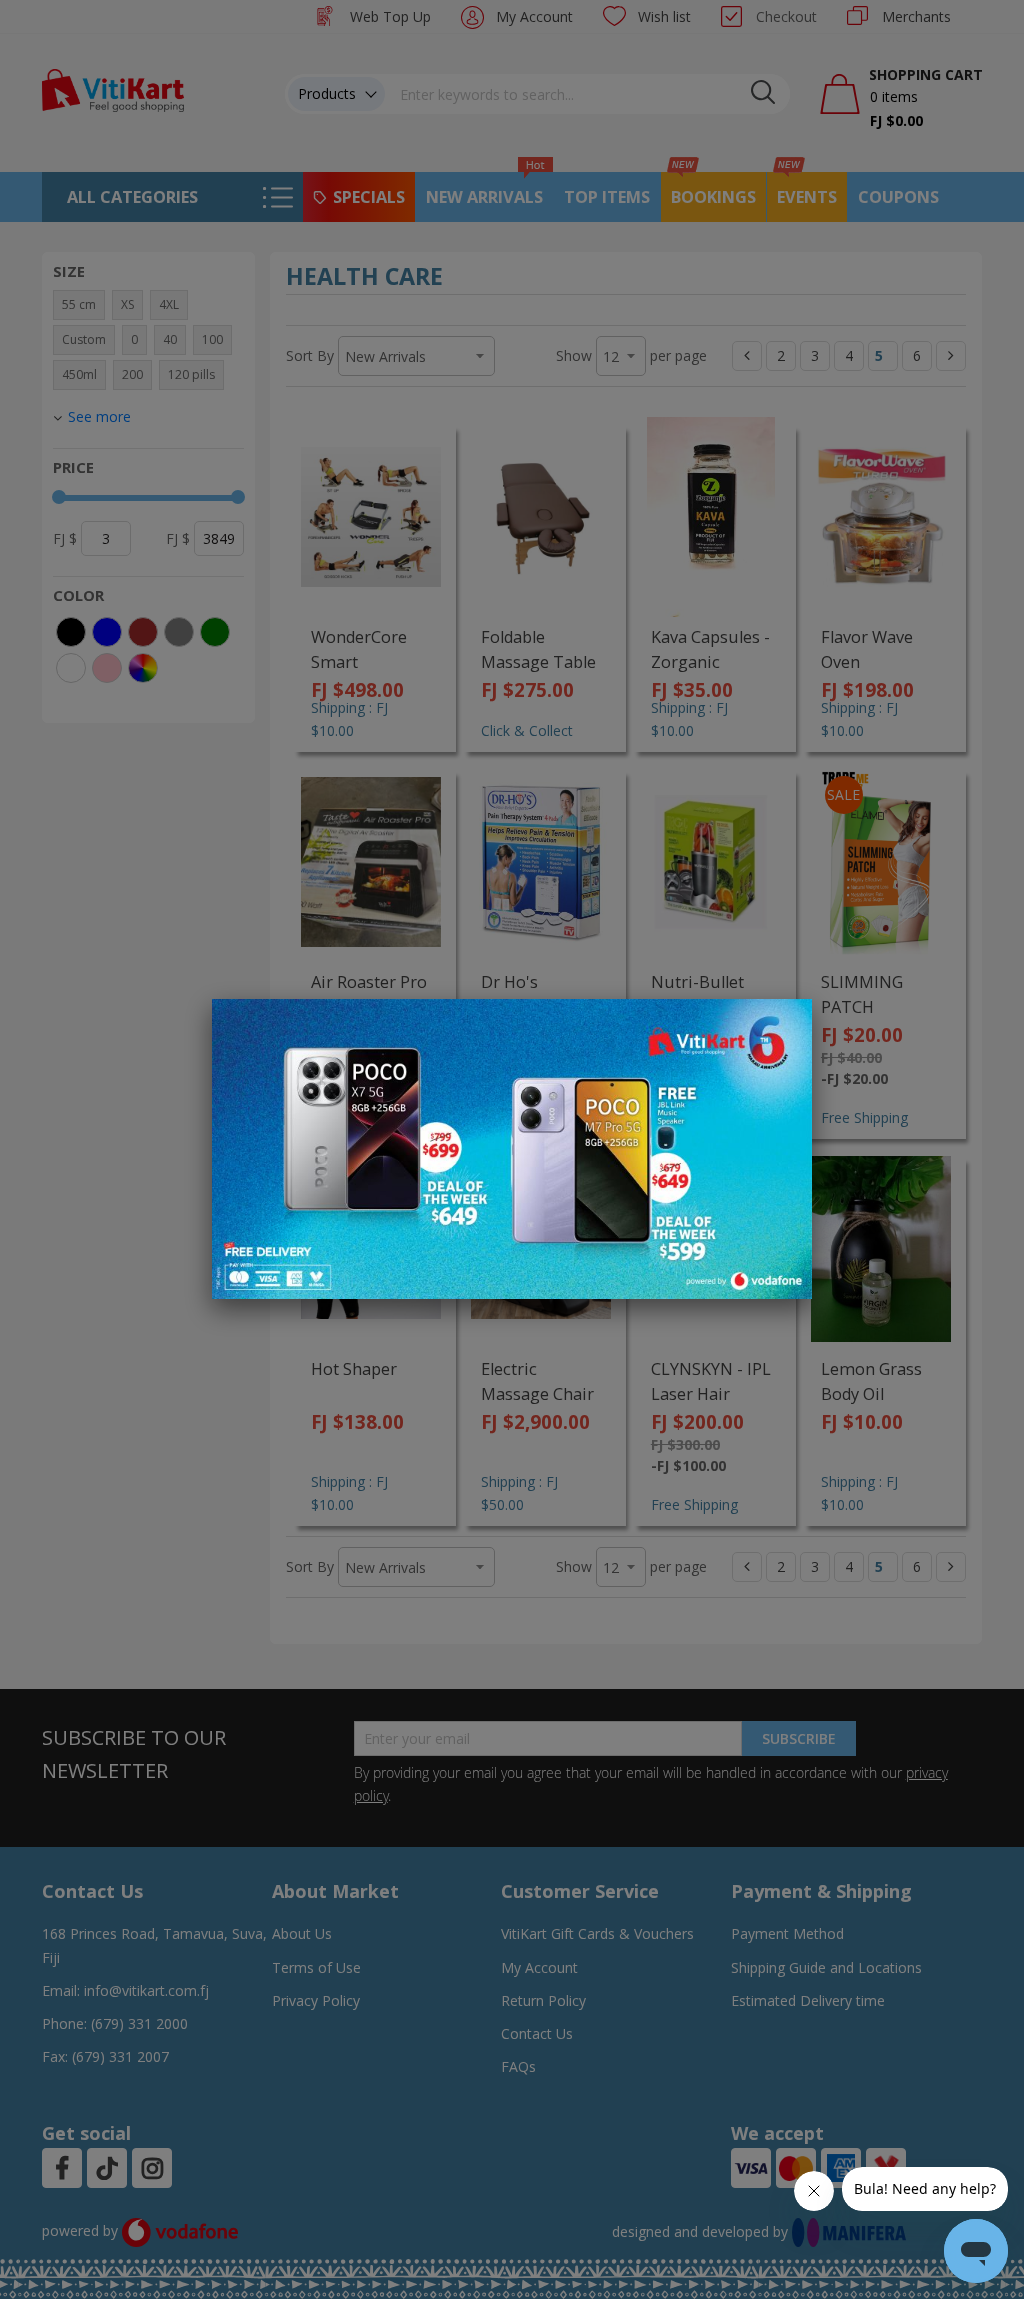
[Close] (784, 1025)
